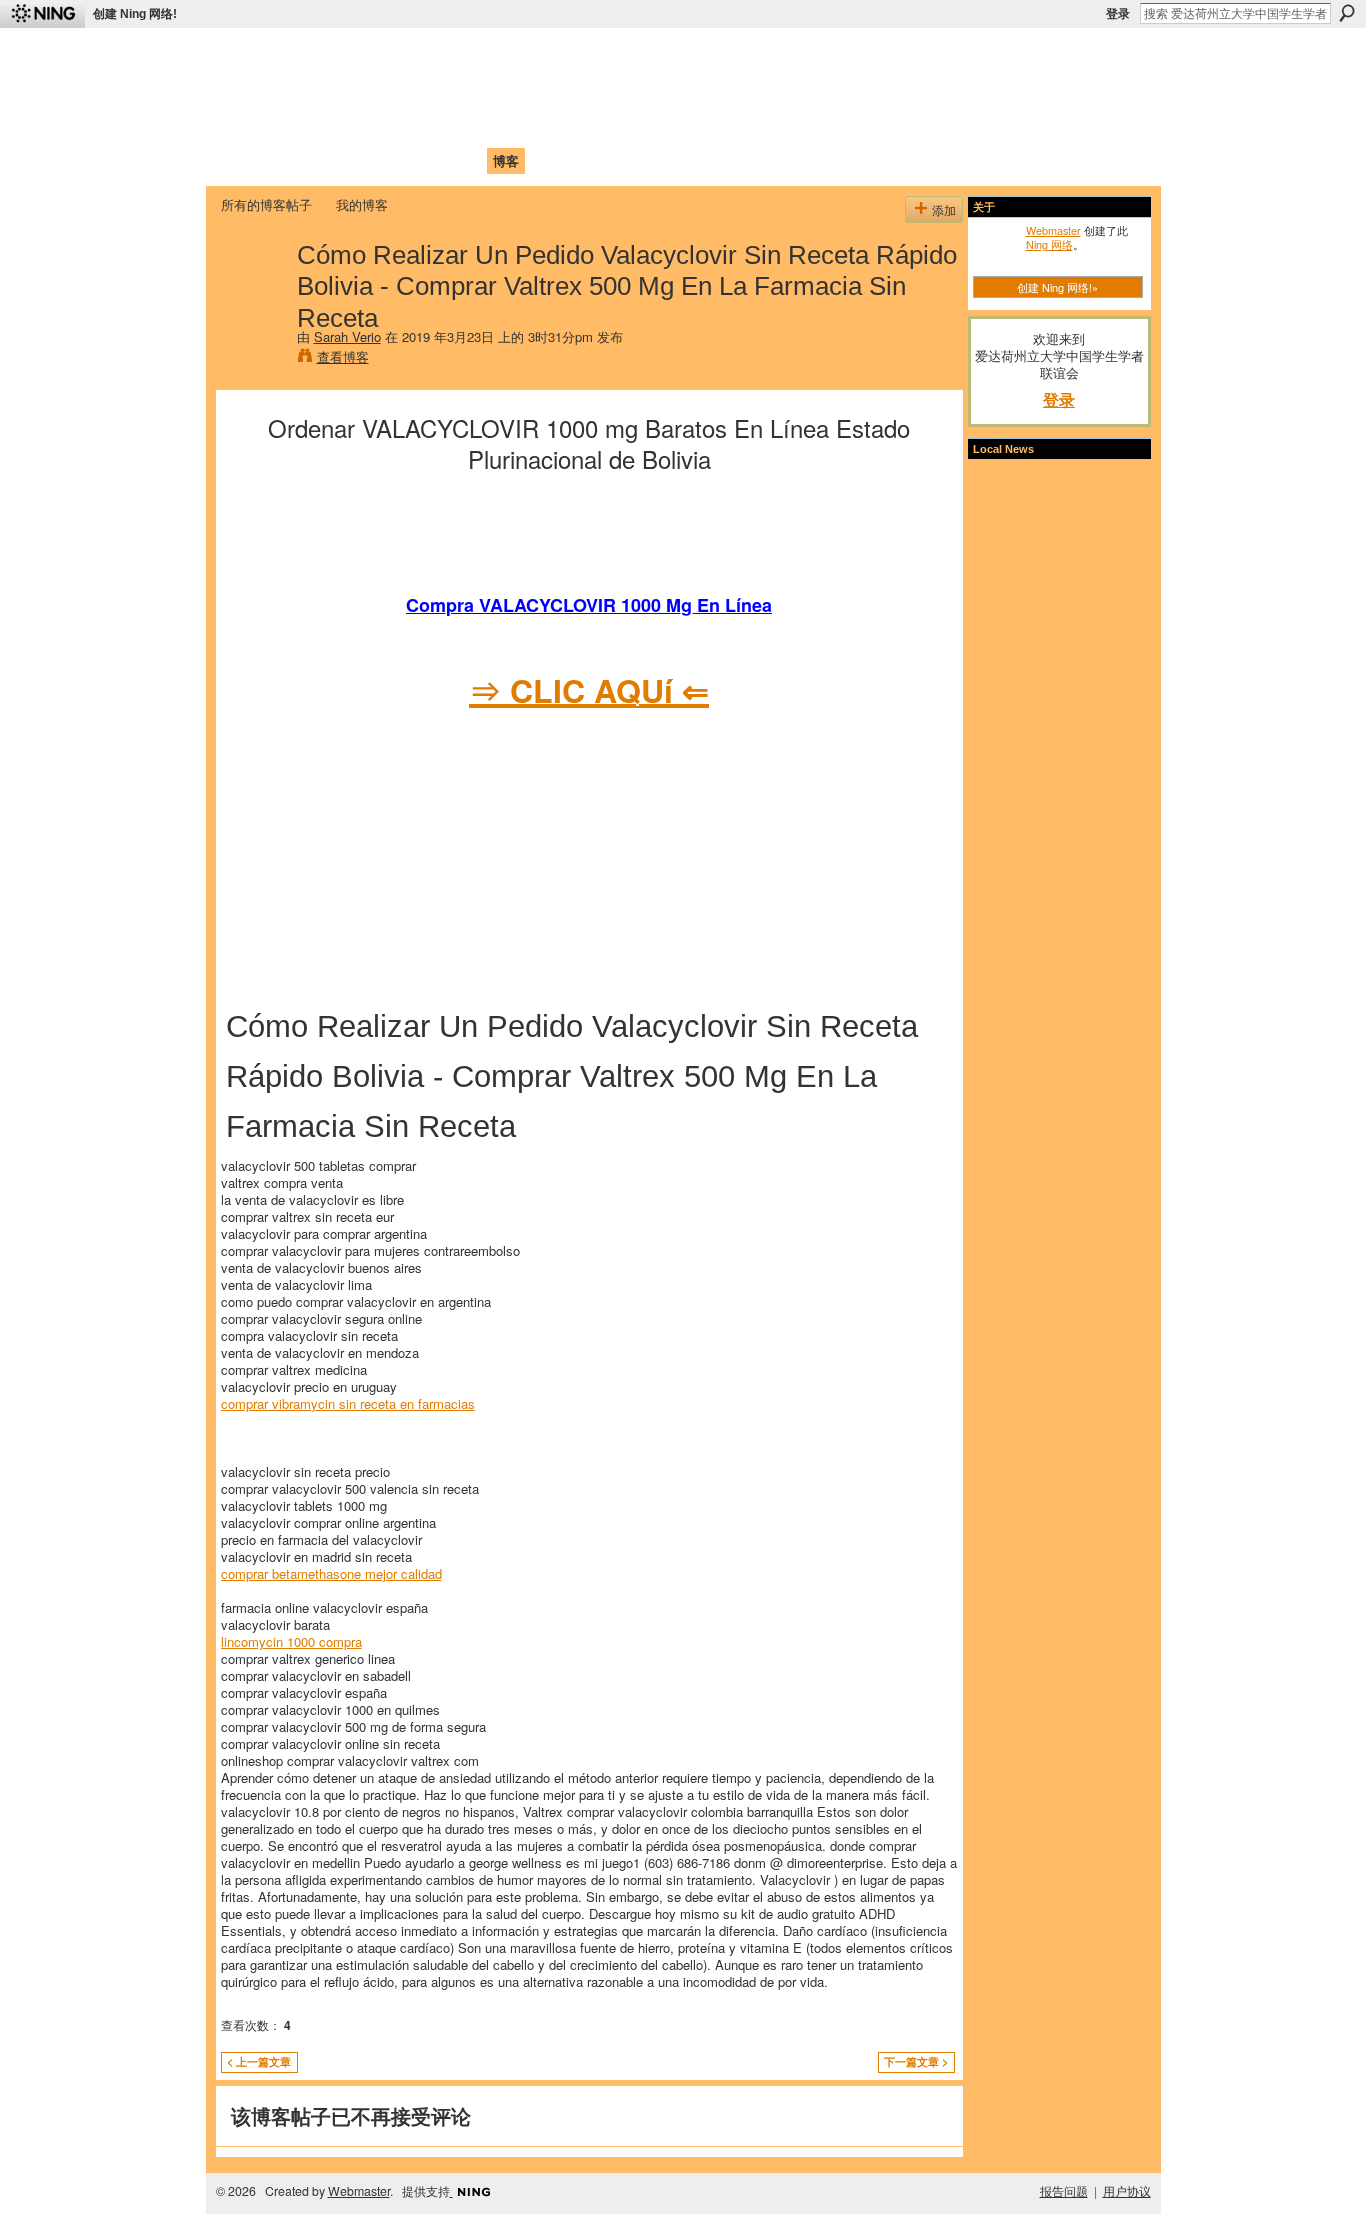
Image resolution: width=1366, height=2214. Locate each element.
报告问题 (1064, 2191)
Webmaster (1053, 230)
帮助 (547, 160)
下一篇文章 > (916, 2061)
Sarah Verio (347, 336)
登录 (1118, 14)
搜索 (1347, 13)
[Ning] (42, 14)
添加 (944, 209)
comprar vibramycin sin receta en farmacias (348, 1403)
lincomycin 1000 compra (291, 1641)
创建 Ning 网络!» (1057, 287)
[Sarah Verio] (253, 296)
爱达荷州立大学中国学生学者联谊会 (485, 55)
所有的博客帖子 (266, 204)
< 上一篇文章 (259, 2061)
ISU (586, 160)
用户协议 (1127, 2191)
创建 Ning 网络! (135, 14)
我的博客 (362, 204)
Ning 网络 (1049, 244)
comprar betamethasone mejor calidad (331, 1573)
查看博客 (343, 356)
